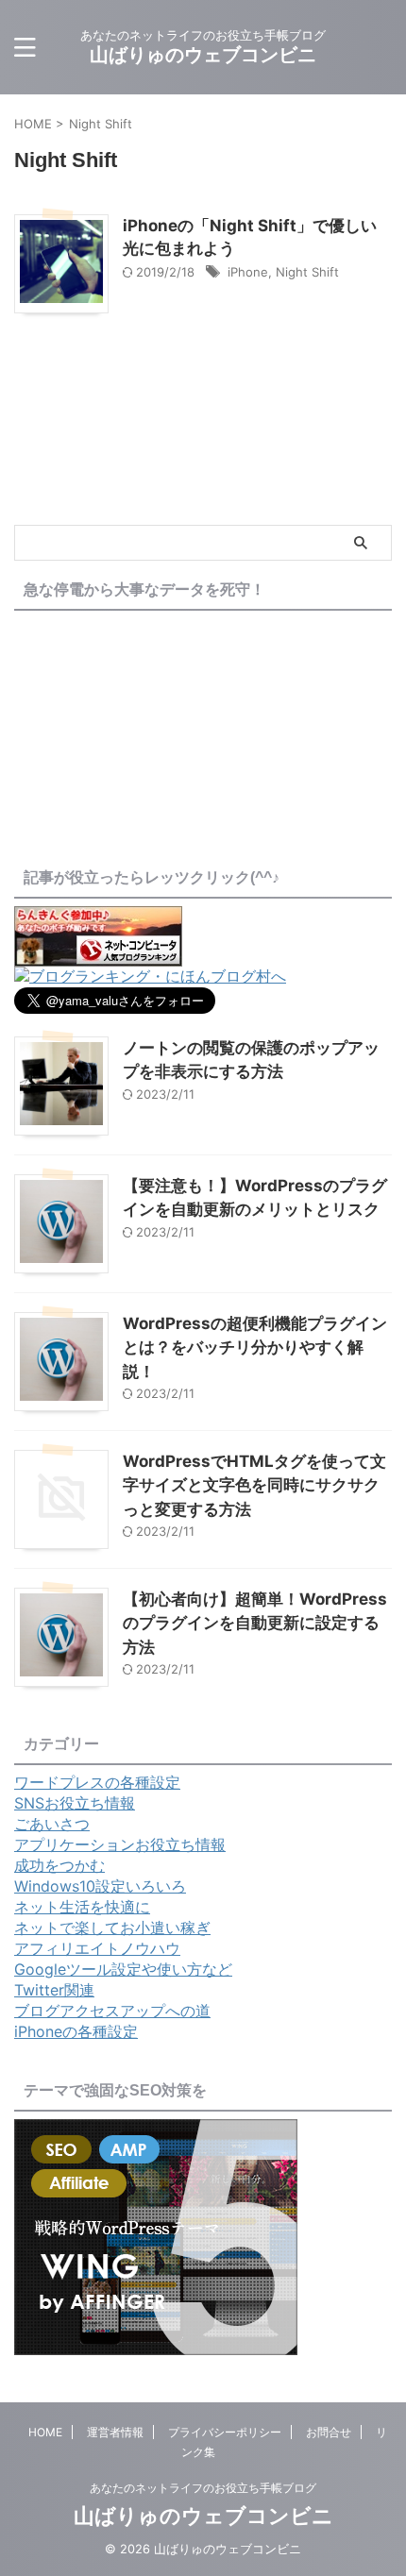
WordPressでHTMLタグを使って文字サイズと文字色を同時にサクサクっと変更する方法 (254, 1485)
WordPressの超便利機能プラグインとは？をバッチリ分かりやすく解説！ (255, 1347)
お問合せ (329, 2432)
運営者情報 (115, 2432)
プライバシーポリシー (225, 2432)
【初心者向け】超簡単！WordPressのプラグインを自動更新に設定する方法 (255, 1623)
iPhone (248, 272)
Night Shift (307, 272)
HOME (45, 2432)
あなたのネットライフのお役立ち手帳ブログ (203, 2488)
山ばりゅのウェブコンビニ (203, 55)
